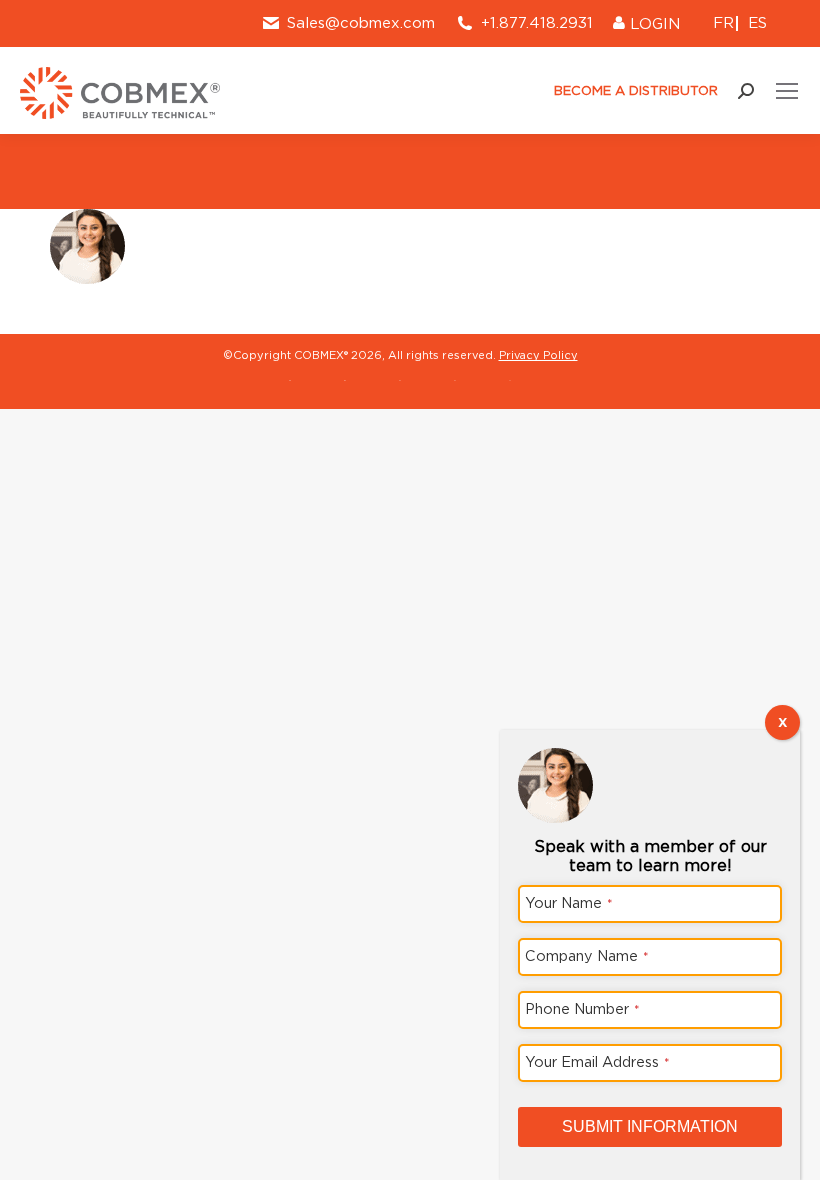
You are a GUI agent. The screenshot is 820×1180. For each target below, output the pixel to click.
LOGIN (652, 24)
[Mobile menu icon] (787, 91)
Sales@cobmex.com (361, 23)
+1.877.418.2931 (537, 23)
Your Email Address (597, 1061)
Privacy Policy (538, 355)
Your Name (569, 902)
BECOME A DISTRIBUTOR (634, 90)
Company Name (587, 955)
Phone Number (582, 1008)
